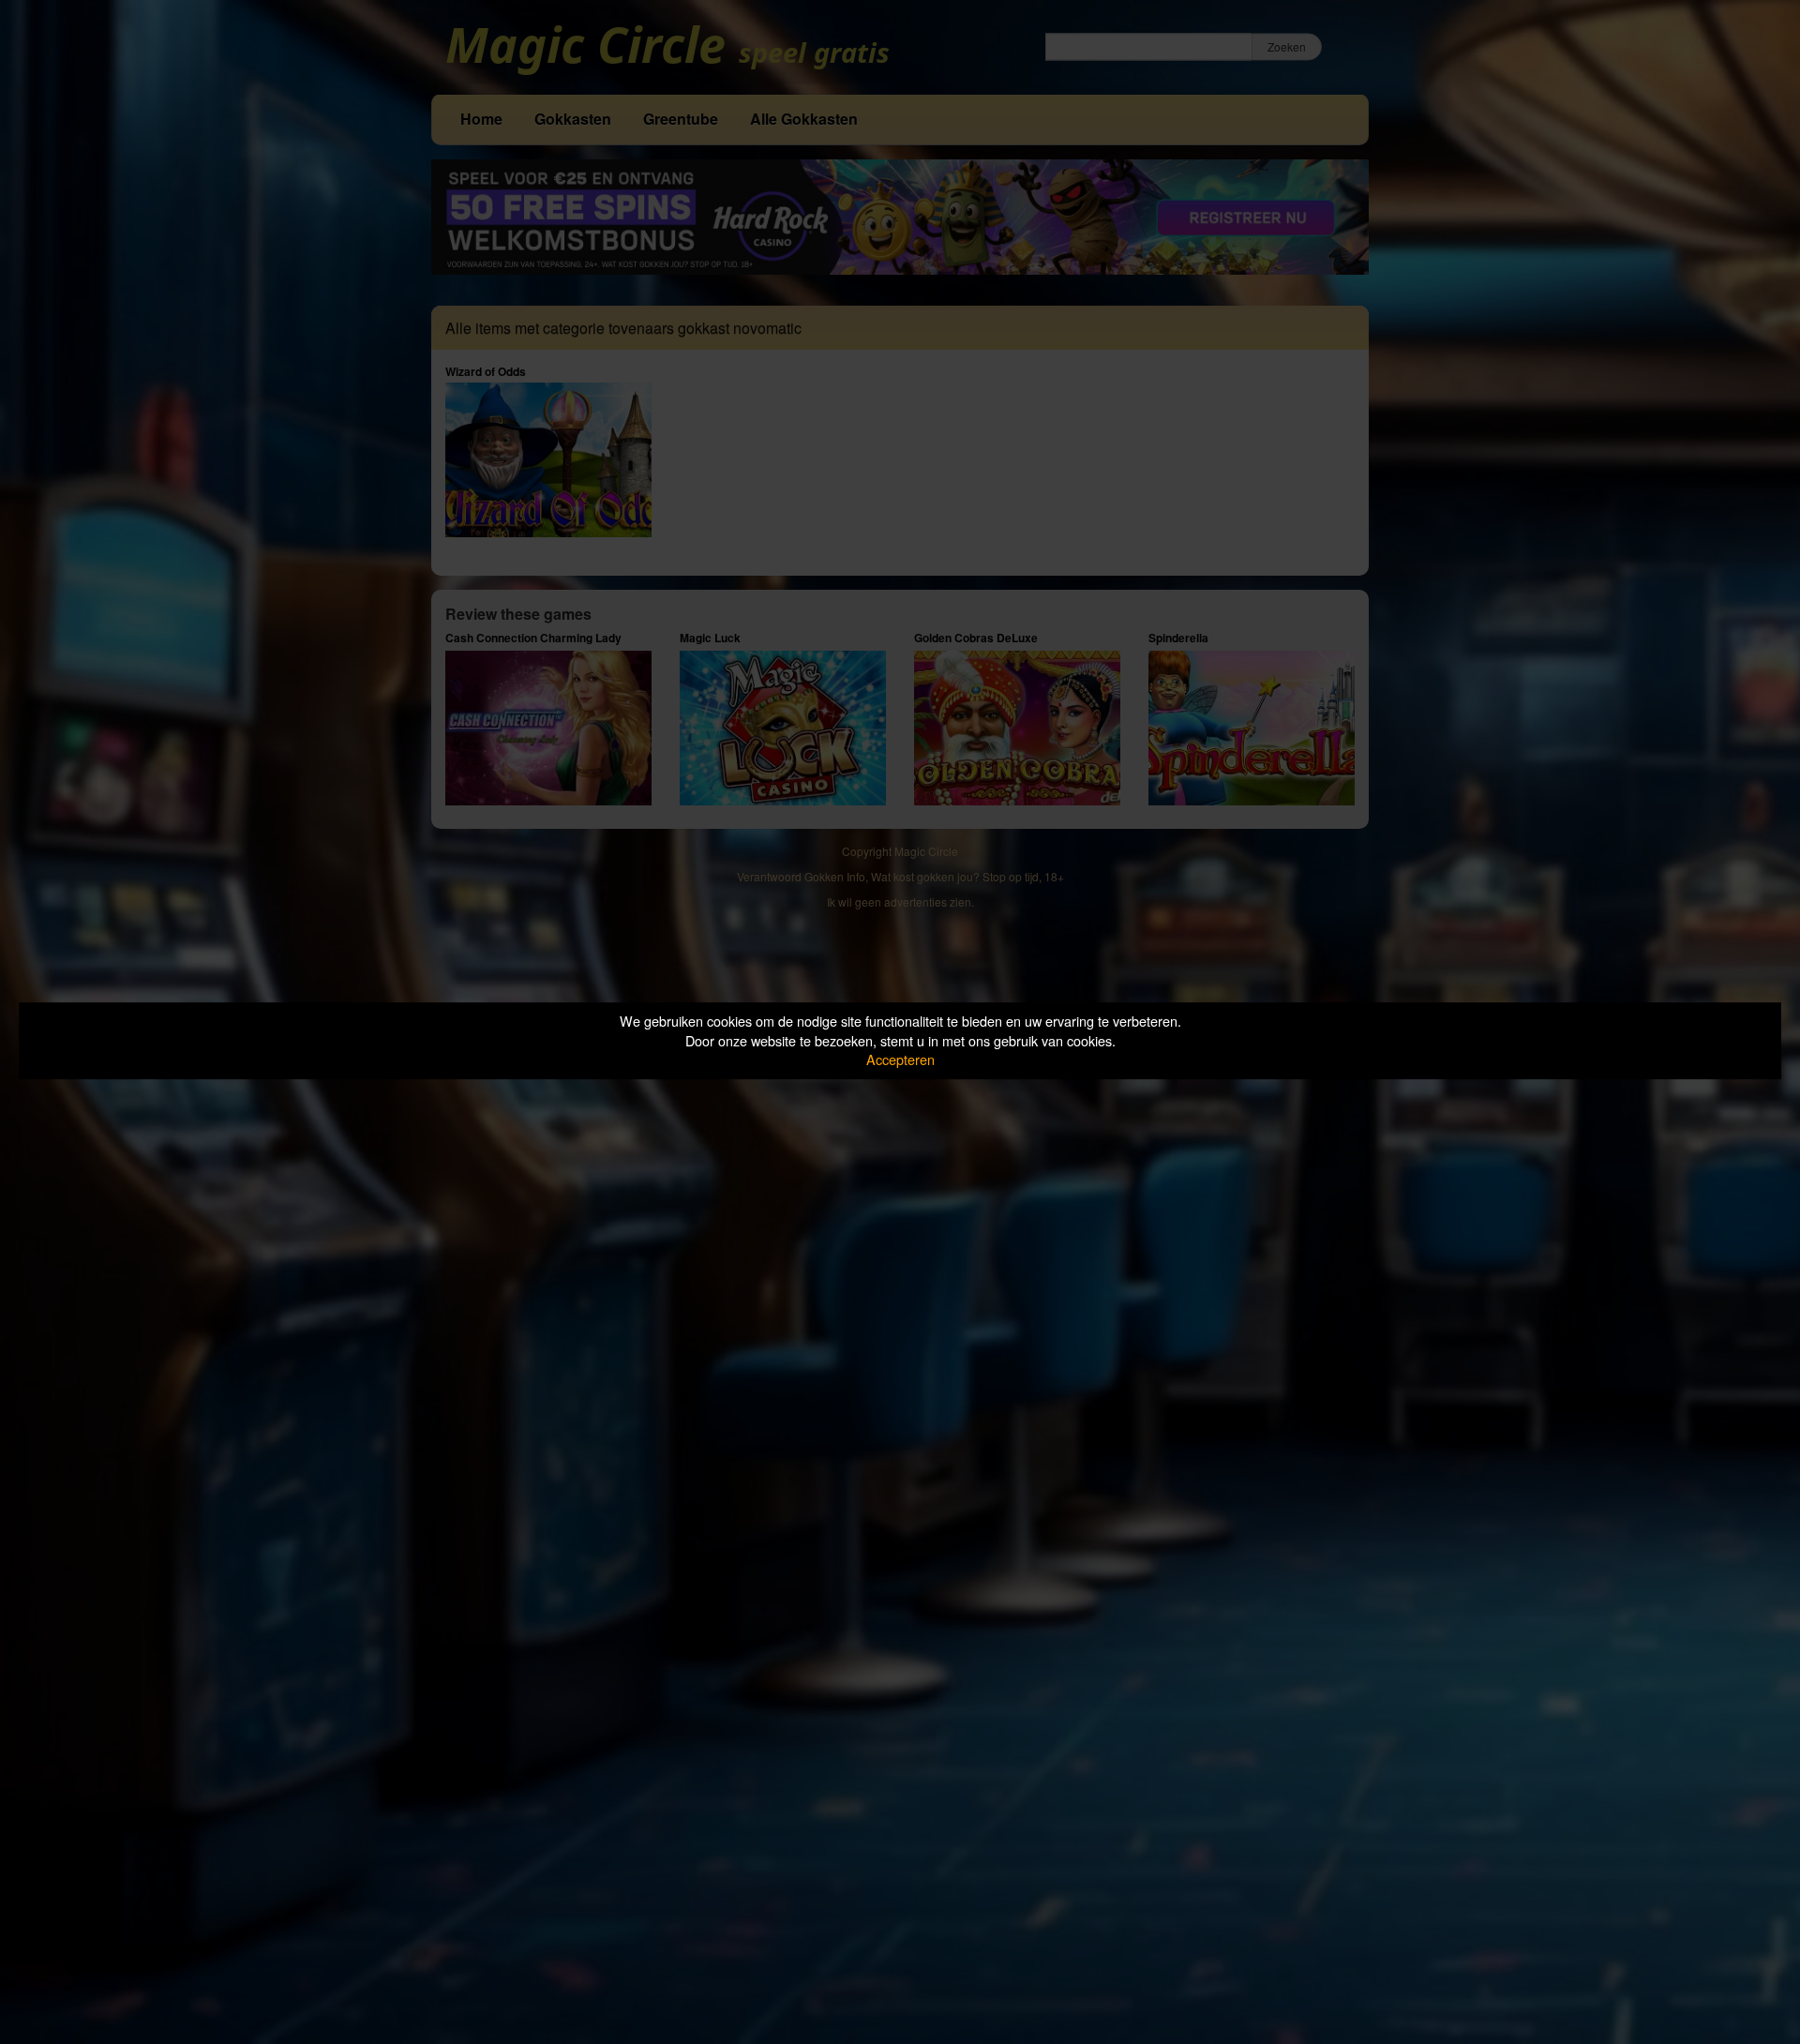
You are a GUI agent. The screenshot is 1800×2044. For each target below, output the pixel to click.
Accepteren (900, 1059)
